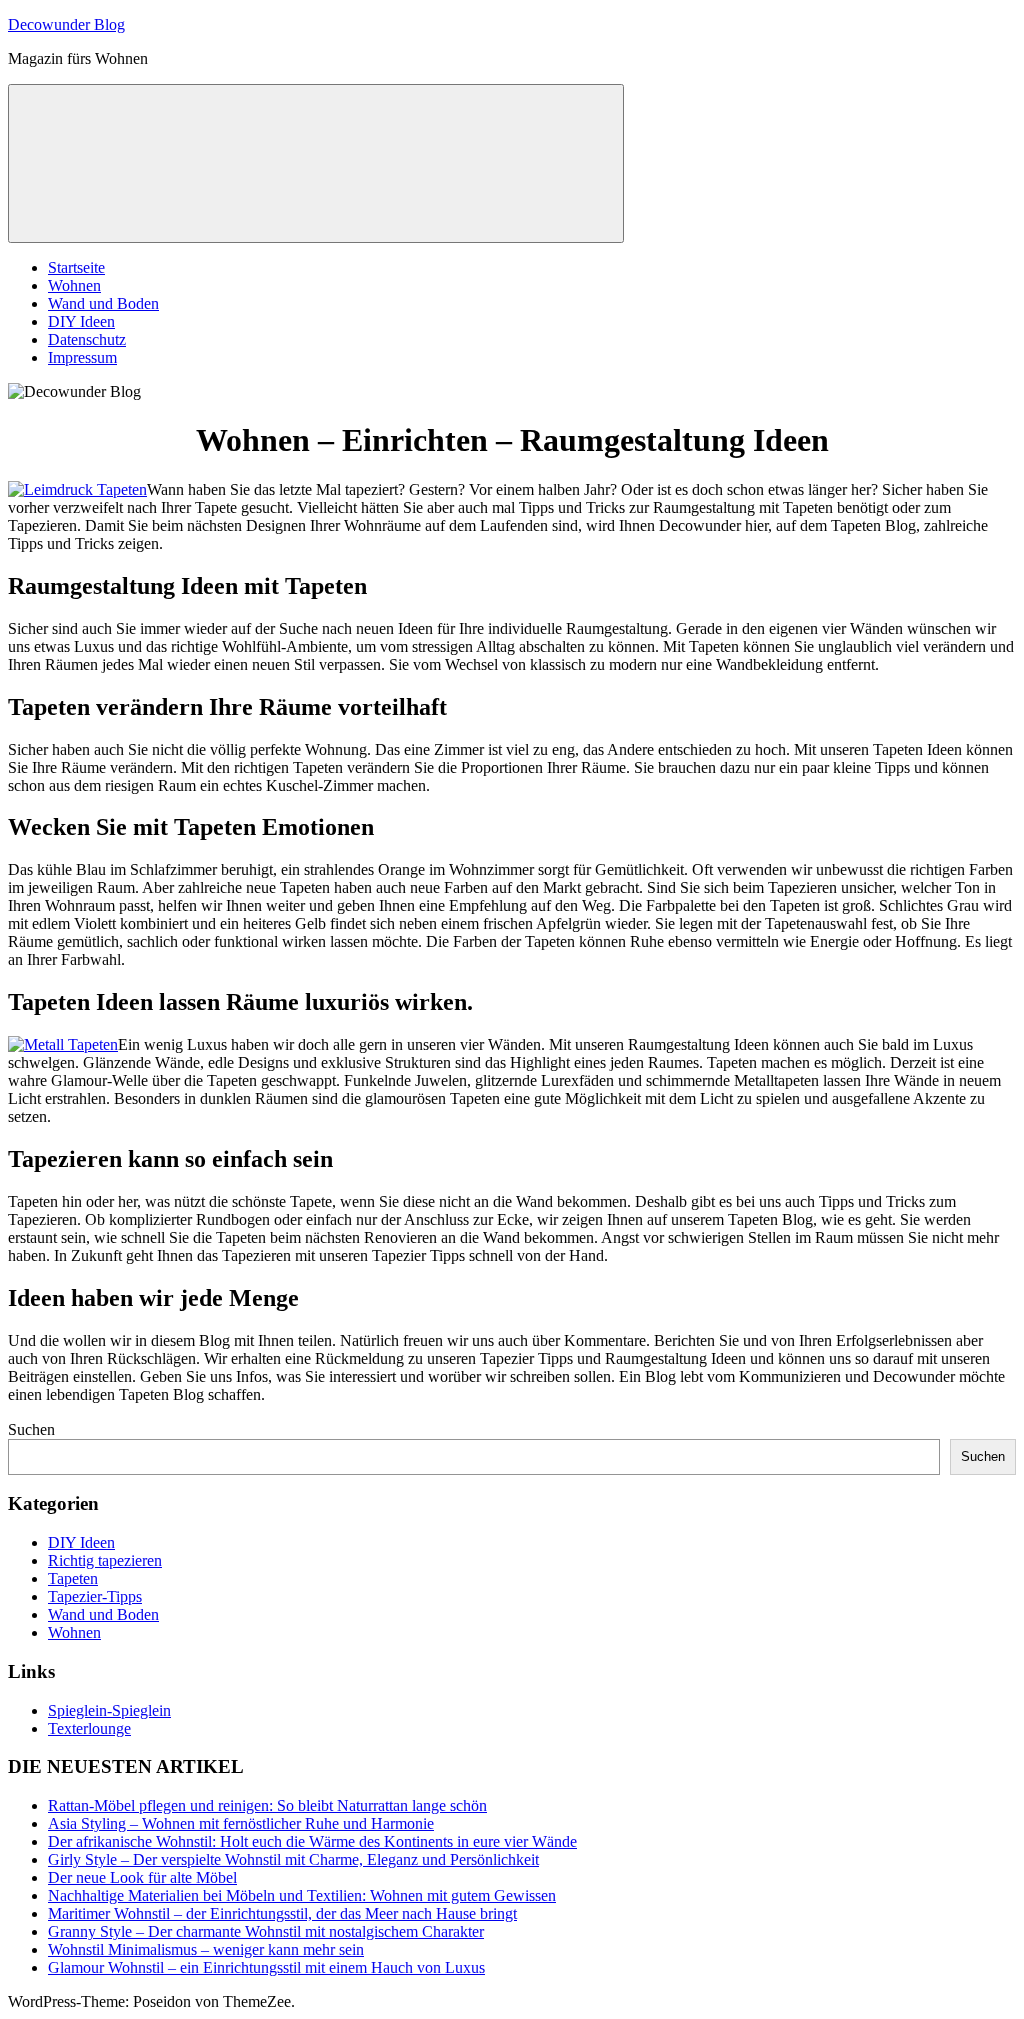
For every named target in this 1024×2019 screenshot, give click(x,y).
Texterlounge (89, 1728)
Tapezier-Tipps (95, 1596)
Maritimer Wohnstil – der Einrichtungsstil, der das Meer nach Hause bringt (282, 1913)
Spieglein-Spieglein (109, 1710)
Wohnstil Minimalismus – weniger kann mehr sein (206, 1949)
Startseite (76, 267)
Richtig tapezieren (105, 1560)
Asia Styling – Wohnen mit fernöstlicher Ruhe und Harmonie (241, 1823)
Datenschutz (87, 339)
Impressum (82, 357)
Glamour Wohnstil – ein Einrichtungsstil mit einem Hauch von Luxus (266, 1967)
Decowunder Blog (66, 24)
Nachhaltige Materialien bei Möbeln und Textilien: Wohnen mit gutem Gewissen (302, 1895)
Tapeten (73, 1578)
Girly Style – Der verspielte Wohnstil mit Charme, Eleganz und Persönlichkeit (293, 1859)
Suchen (31, 1429)
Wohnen (74, 285)
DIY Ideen (81, 321)
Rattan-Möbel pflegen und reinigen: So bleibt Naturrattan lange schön (267, 1805)
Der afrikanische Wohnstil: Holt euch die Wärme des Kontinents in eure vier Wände (312, 1841)
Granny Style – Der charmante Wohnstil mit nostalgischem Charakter (266, 1931)
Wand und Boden (103, 303)
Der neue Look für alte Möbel (142, 1877)
